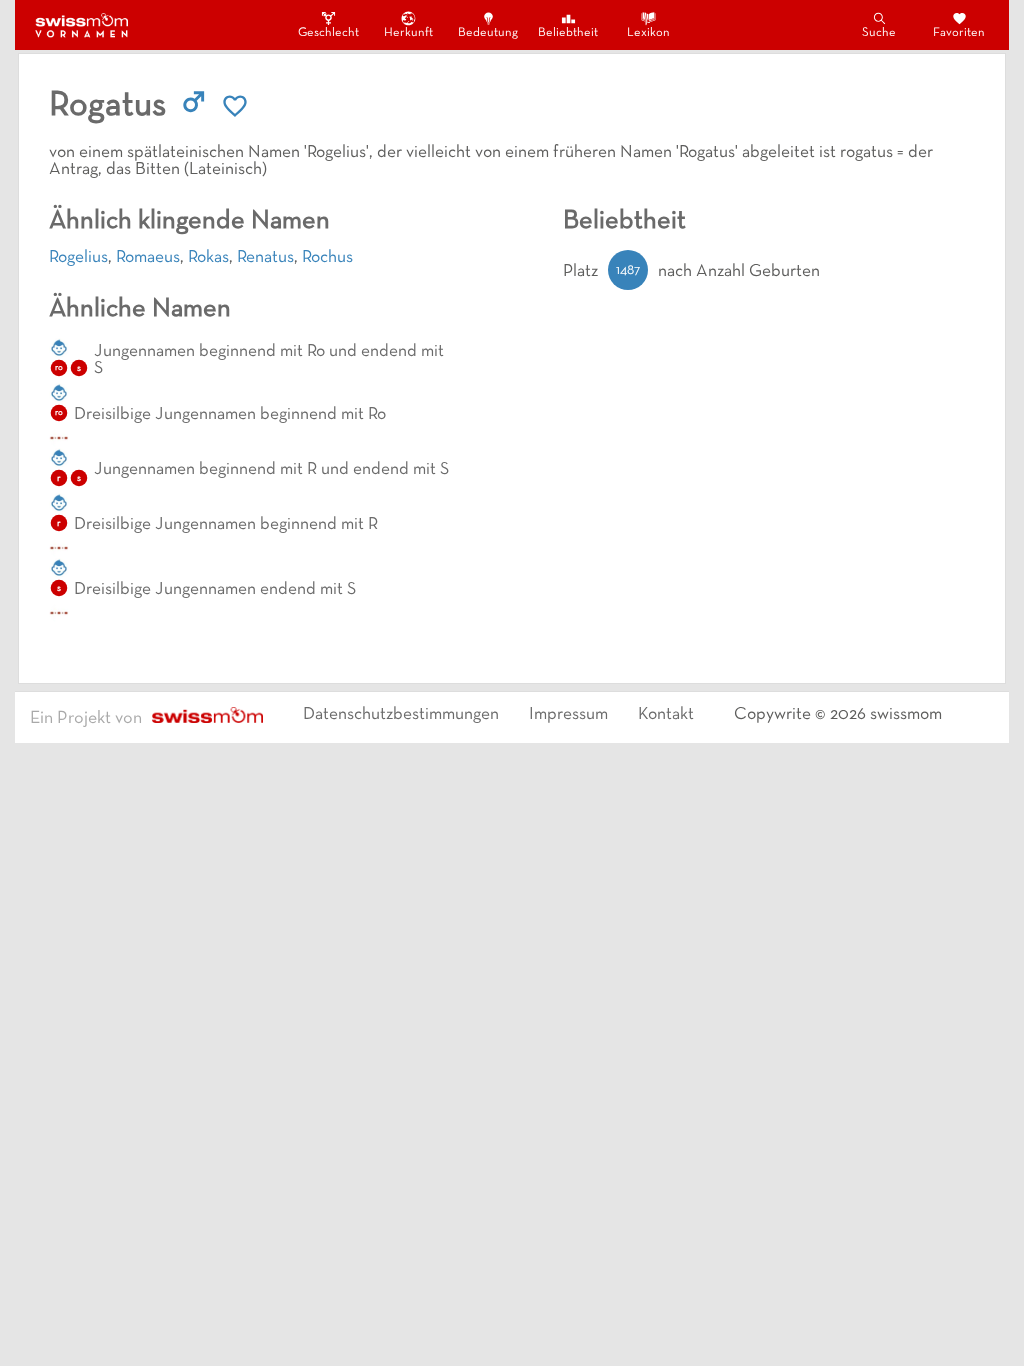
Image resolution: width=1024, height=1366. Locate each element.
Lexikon (648, 33)
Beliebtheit (568, 33)
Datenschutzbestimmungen (401, 715)
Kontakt (666, 715)
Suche (879, 33)
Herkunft (408, 33)
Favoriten (959, 33)
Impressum (568, 715)
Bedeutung (488, 33)
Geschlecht (328, 33)
